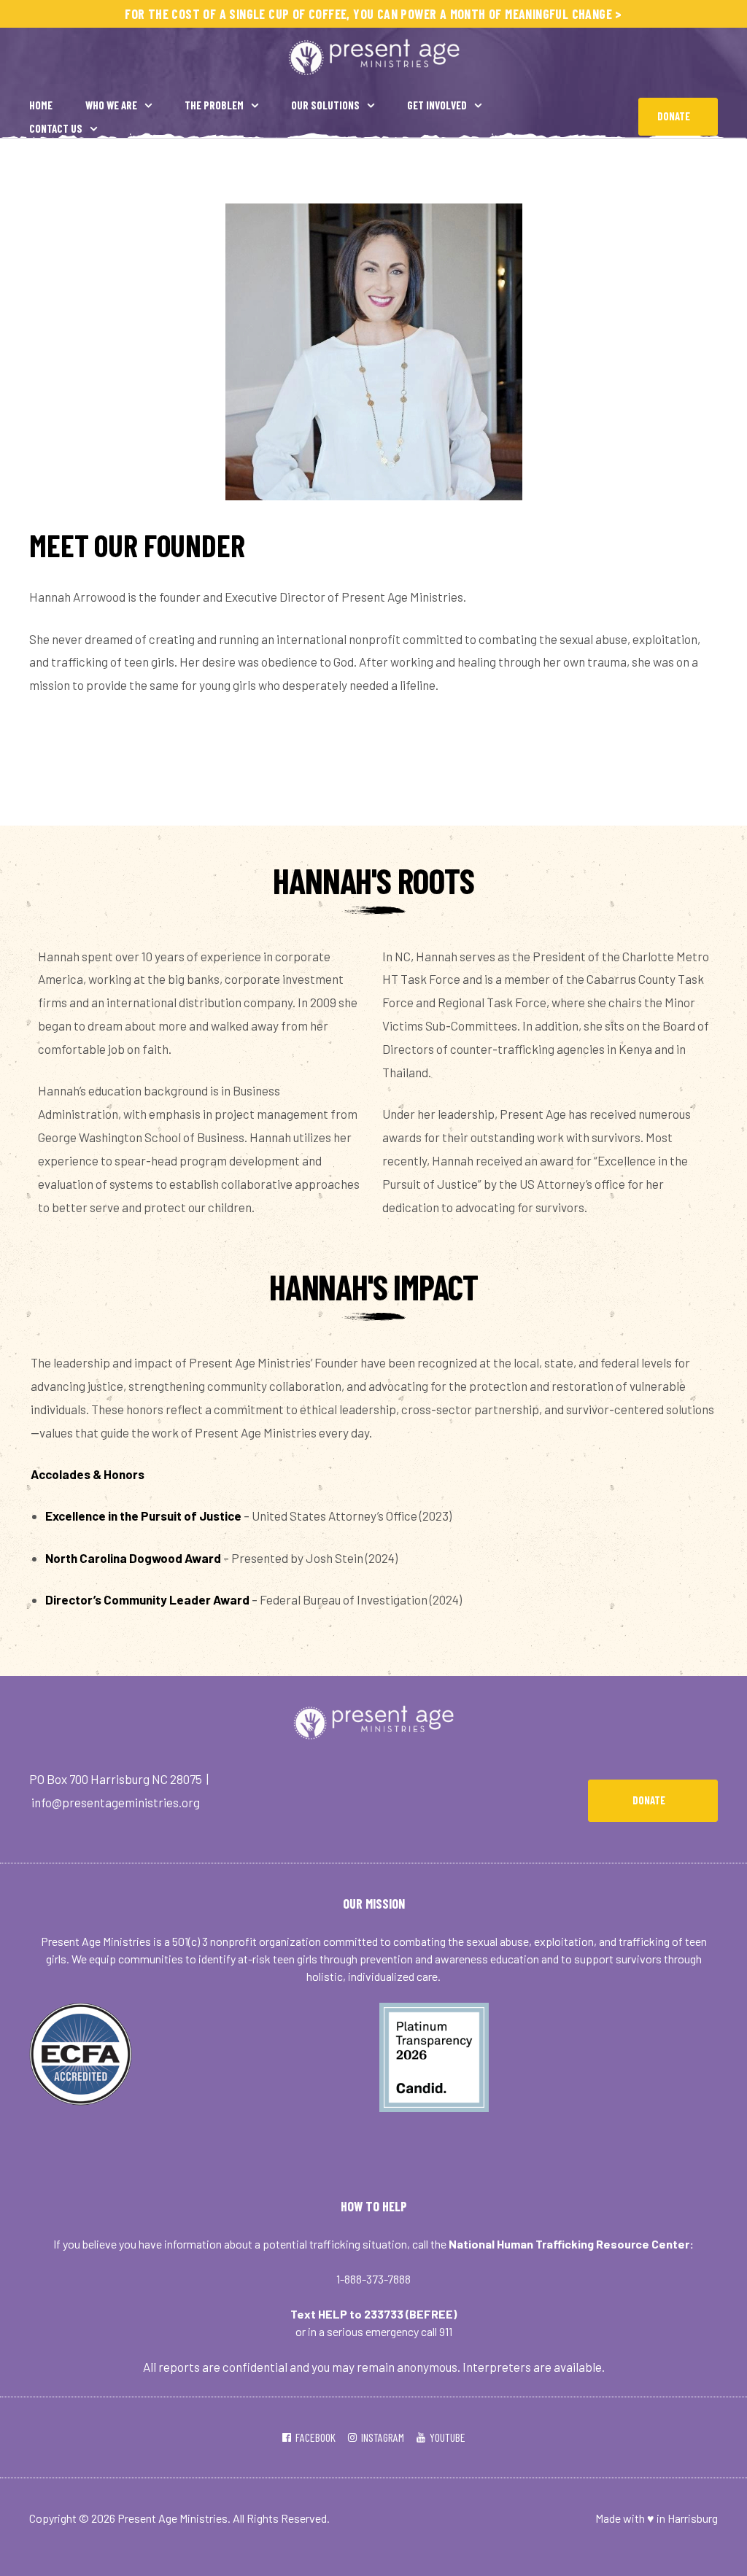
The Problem (214, 105)
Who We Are (111, 105)
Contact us (56, 128)
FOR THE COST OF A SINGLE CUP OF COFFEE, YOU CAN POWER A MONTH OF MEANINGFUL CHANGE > (373, 14)
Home (41, 105)
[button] (678, 117)
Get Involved (437, 105)
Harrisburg (693, 2518)
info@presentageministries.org (116, 1802)
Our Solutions (325, 105)
